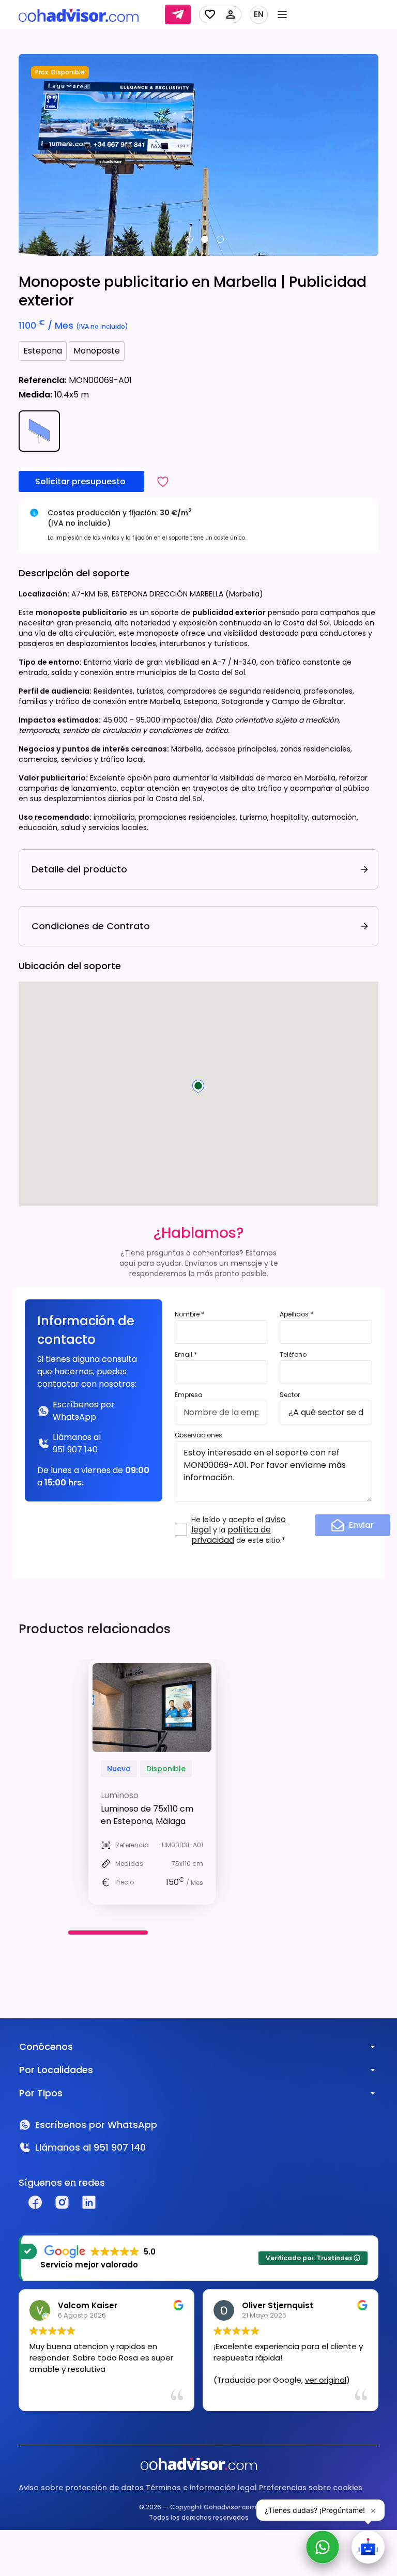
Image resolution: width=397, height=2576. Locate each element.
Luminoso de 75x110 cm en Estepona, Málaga (147, 1815)
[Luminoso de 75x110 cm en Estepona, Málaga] (152, 1708)
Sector (290, 1395)
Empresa (189, 1395)
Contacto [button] (178, 14)
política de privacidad (231, 1535)
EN (259, 14)
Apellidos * (296, 1314)
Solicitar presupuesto (81, 481)
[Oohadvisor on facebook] (35, 2202)
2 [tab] (205, 239)
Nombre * (189, 1314)
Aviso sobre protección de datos (81, 2488)
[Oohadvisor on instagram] (62, 2202)
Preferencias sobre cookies (311, 2488)
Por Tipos (41, 2093)
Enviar (361, 1525)
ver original (142, 2380)
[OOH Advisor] (79, 15)
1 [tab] (189, 239)
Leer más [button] (230, 2395)
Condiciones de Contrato (91, 926)
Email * (186, 1354)
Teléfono (293, 1354)
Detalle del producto (79, 869)
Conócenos (46, 2046)
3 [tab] (220, 239)
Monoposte (97, 351)
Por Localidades (56, 2070)
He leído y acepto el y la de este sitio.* (239, 1530)
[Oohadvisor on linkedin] (89, 2202)
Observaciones (198, 1435)
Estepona (43, 351)
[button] (163, 481)
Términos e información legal (201, 2488)
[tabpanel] (198, 155)
